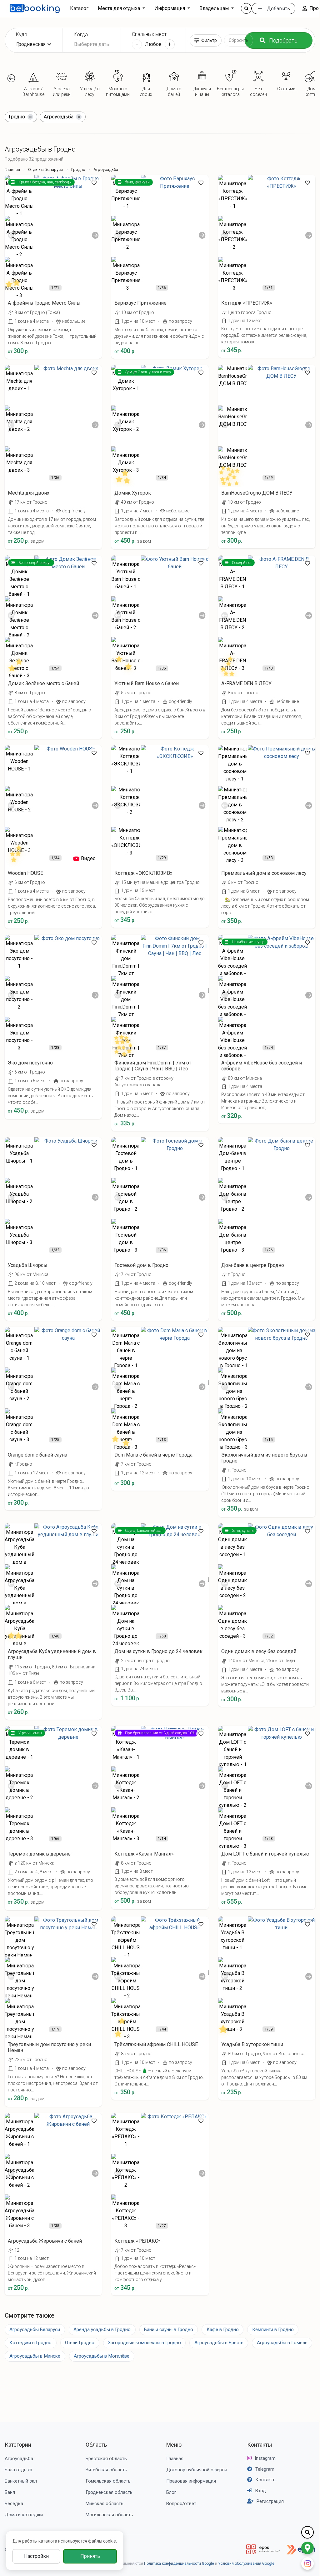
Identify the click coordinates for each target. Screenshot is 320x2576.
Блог (171, 2492)
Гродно (78, 169)
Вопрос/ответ (181, 2504)
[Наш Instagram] (307, 2564)
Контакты (260, 2445)
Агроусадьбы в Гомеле (282, 2343)
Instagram (265, 2458)
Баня (10, 2492)
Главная (12, 169)
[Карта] (307, 2548)
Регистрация (270, 2501)
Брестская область (106, 2459)
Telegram (265, 2469)
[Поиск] (246, 8)
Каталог (79, 8)
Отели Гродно (80, 2343)
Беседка (14, 2504)
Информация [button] (170, 8)
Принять (90, 2556)
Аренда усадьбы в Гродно (102, 2329)
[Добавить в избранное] (94, 183)
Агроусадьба (19, 2459)
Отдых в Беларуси (45, 169)
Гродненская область (109, 2492)
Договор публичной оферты (197, 2470)
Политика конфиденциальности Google (179, 2564)
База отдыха (18, 2470)
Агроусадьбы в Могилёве (102, 2356)
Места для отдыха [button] (120, 8)
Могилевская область (109, 2515)
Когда (81, 35)
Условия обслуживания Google (246, 2564)
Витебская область (106, 2470)
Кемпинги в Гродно (273, 2329)
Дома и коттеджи (24, 2515)
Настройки (36, 2556)
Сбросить (239, 40)
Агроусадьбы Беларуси (35, 2329)
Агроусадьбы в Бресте (219, 2343)
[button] (11, 78)
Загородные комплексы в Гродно (144, 2343)
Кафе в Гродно (223, 2329)
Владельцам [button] (215, 8)
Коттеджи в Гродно (30, 2343)
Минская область (105, 2504)
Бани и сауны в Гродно (169, 2329)
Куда (22, 35)
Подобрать (283, 40)
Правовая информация (191, 2481)
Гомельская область (108, 2481)
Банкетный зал (21, 2481)
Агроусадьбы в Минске (35, 2356)
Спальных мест (149, 34)
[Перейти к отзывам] (16, 286)
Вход (261, 2491)
